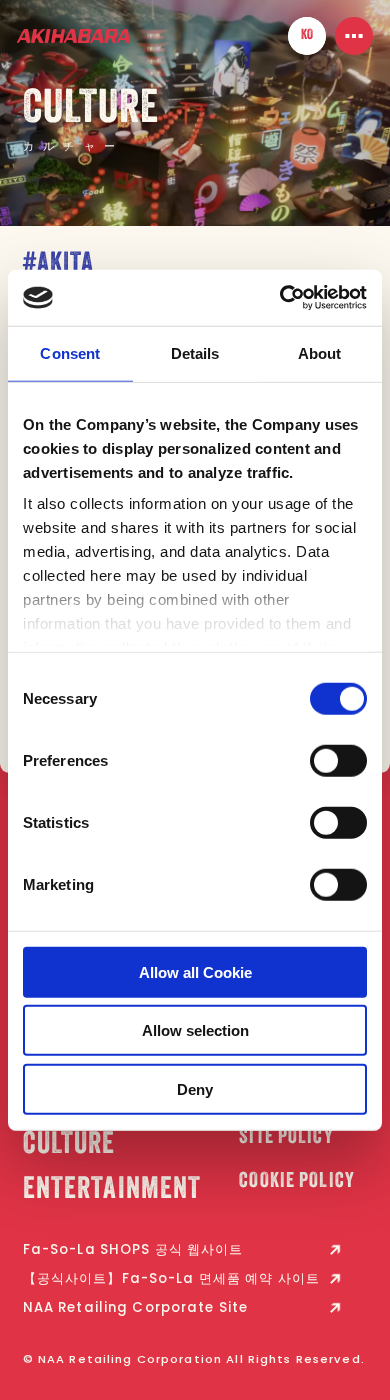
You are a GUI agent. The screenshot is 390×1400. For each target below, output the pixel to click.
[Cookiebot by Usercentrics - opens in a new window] (280, 298)
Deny (195, 1088)
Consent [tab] (70, 352)
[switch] (338, 760)
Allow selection (195, 1030)
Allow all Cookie (195, 971)
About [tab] (320, 352)
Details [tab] (195, 352)
